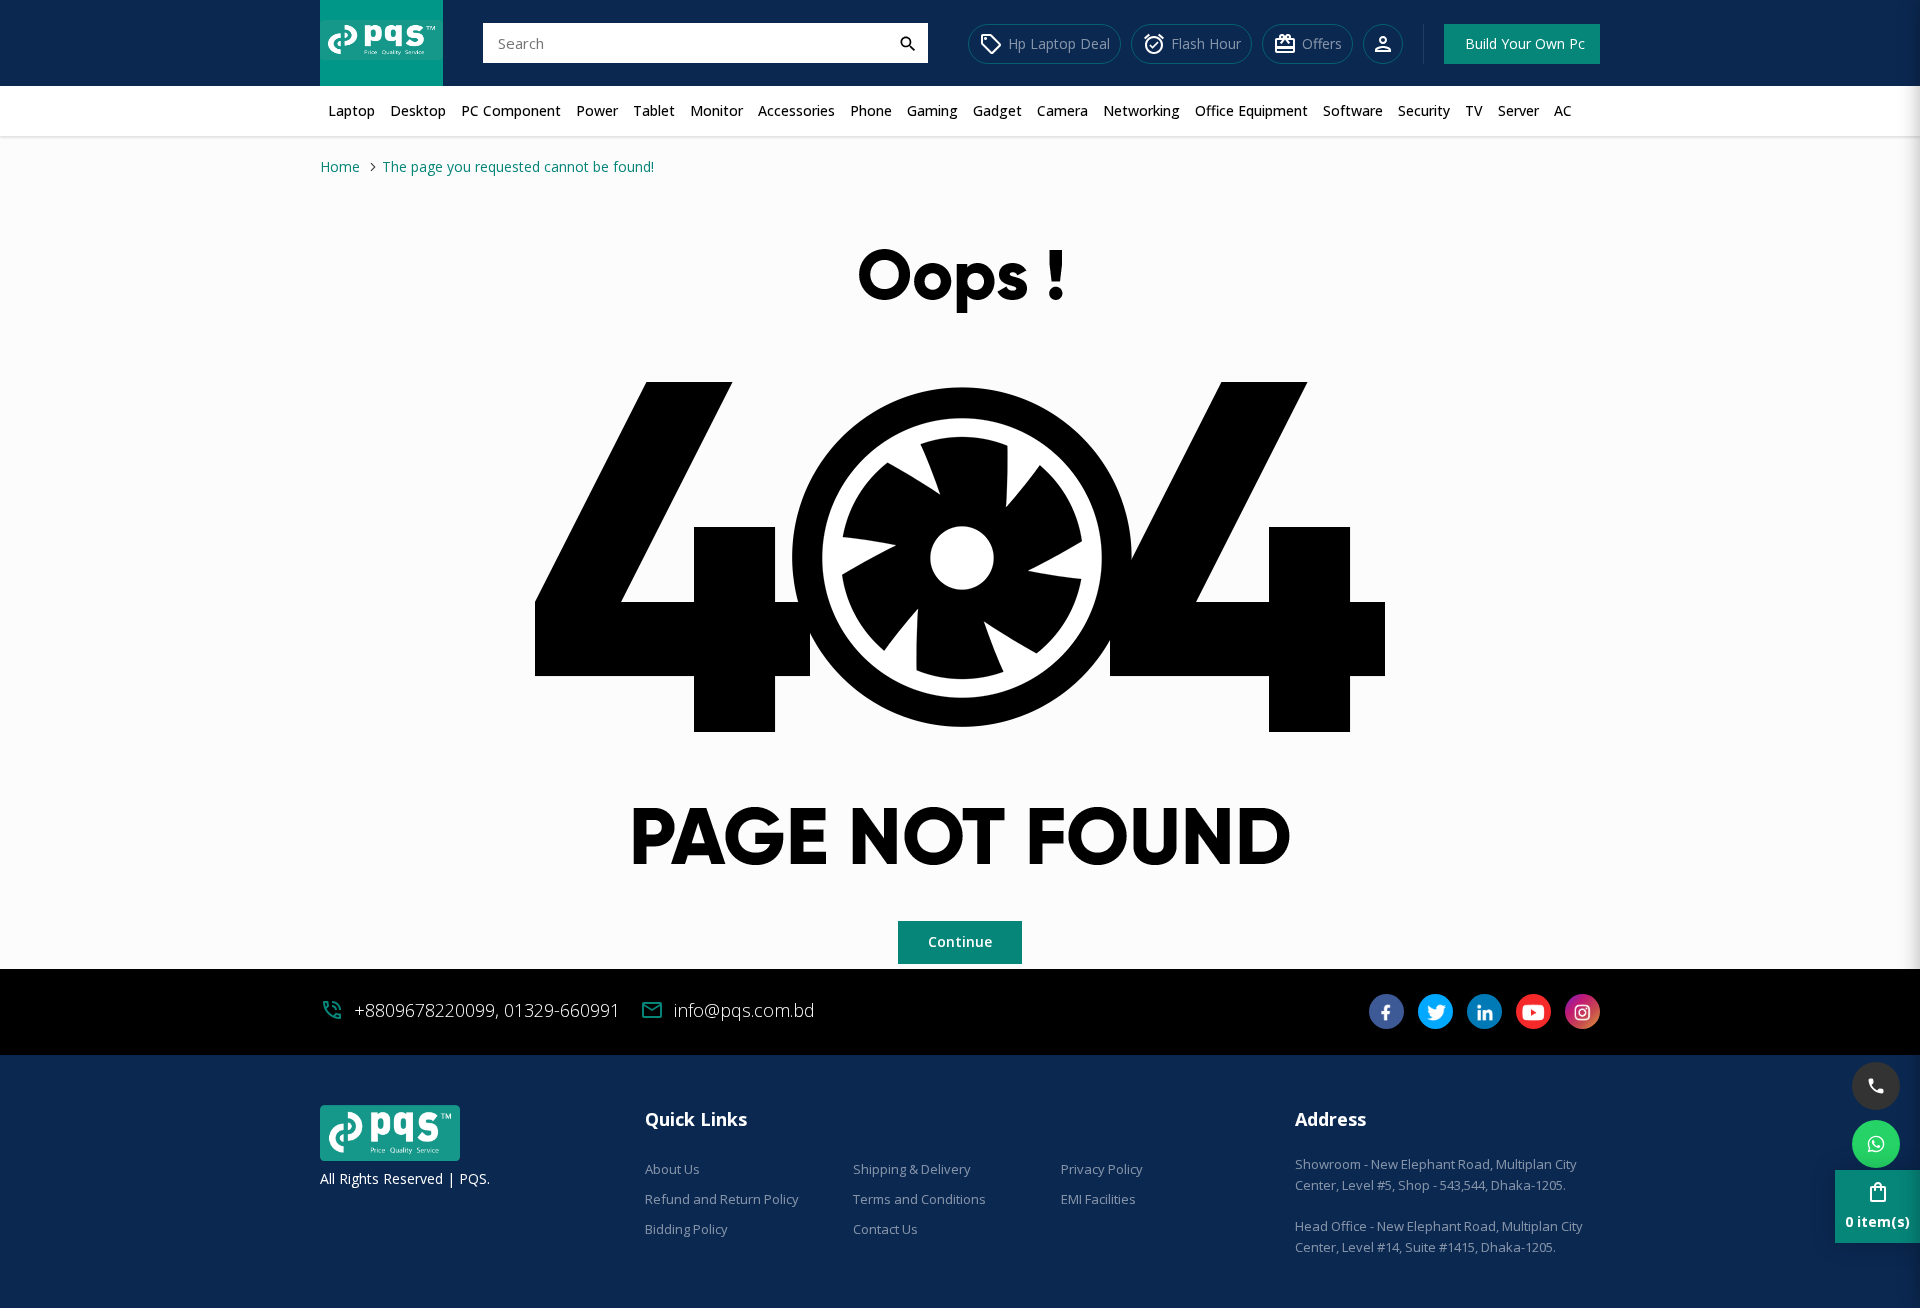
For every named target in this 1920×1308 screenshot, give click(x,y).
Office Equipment (1251, 110)
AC (1563, 110)
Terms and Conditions (919, 1199)
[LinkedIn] (1484, 1018)
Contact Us (885, 1229)
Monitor (716, 110)
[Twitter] (1435, 1018)
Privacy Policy (1102, 1169)
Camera (1062, 110)
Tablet (654, 110)
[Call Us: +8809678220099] (1876, 1086)
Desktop (418, 110)
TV (1474, 110)
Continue (960, 941)
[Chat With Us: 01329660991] (1876, 1144)
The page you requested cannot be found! (518, 166)
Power (597, 110)
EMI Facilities (1098, 1199)
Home (340, 166)
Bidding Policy (686, 1229)
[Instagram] (1582, 1018)
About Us (672, 1169)
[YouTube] (1533, 1018)
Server (1518, 110)
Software (1353, 110)
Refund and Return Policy (722, 1199)
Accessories (796, 110)
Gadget (997, 110)
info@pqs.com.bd (744, 1010)
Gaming (932, 110)
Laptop (351, 110)
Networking (1141, 110)
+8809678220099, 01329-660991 (487, 1010)
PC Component (511, 110)
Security (1424, 110)
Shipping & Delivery (912, 1169)
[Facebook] (1386, 1018)
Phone (871, 110)
